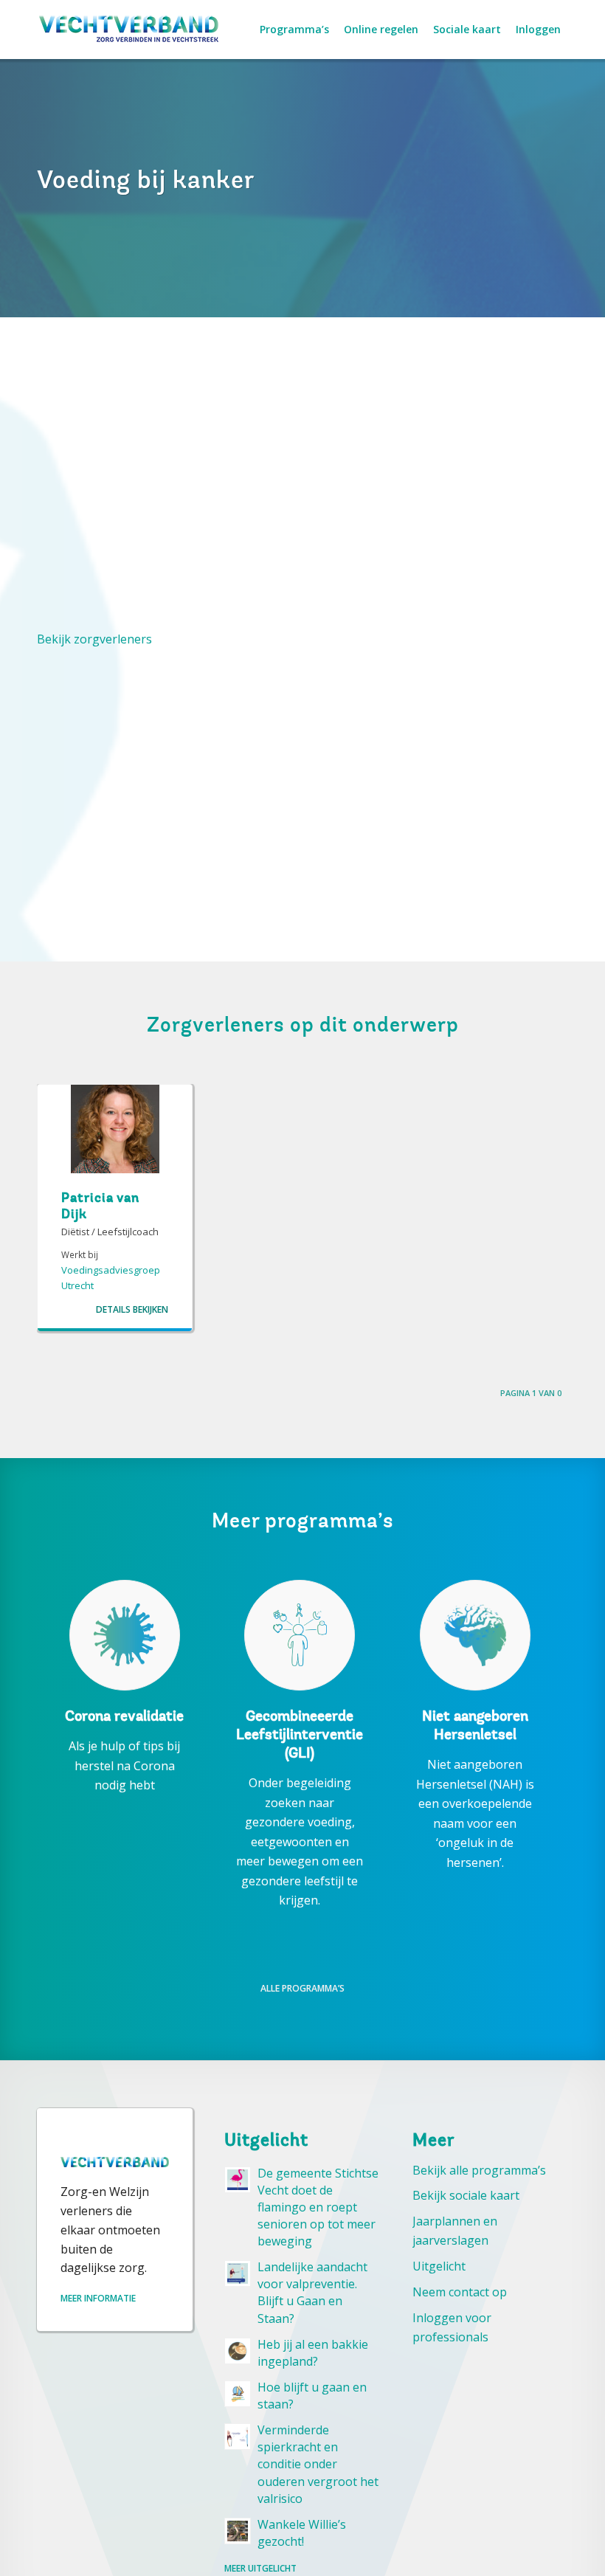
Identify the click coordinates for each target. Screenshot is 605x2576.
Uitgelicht (439, 2266)
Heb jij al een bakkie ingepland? (313, 2353)
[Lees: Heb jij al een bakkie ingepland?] (238, 2351)
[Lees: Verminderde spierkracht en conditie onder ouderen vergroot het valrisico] (238, 2437)
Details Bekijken (132, 1310)
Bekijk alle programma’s (479, 2170)
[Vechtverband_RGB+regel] (129, 30)
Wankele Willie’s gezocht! (302, 2533)
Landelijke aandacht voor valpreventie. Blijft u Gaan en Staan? (312, 2292)
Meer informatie (98, 2298)
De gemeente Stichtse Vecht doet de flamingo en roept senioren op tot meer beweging (318, 2207)
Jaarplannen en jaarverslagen (455, 2231)
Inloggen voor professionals (452, 2327)
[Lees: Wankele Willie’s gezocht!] (238, 2531)
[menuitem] (294, 30)
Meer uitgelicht (260, 2568)
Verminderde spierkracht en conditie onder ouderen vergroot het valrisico (318, 2464)
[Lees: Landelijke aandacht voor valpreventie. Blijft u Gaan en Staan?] (238, 2273)
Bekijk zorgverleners (94, 639)
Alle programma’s (302, 1988)
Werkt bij (80, 1254)
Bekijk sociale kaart (466, 2195)
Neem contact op (460, 2292)
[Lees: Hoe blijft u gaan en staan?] (238, 2394)
